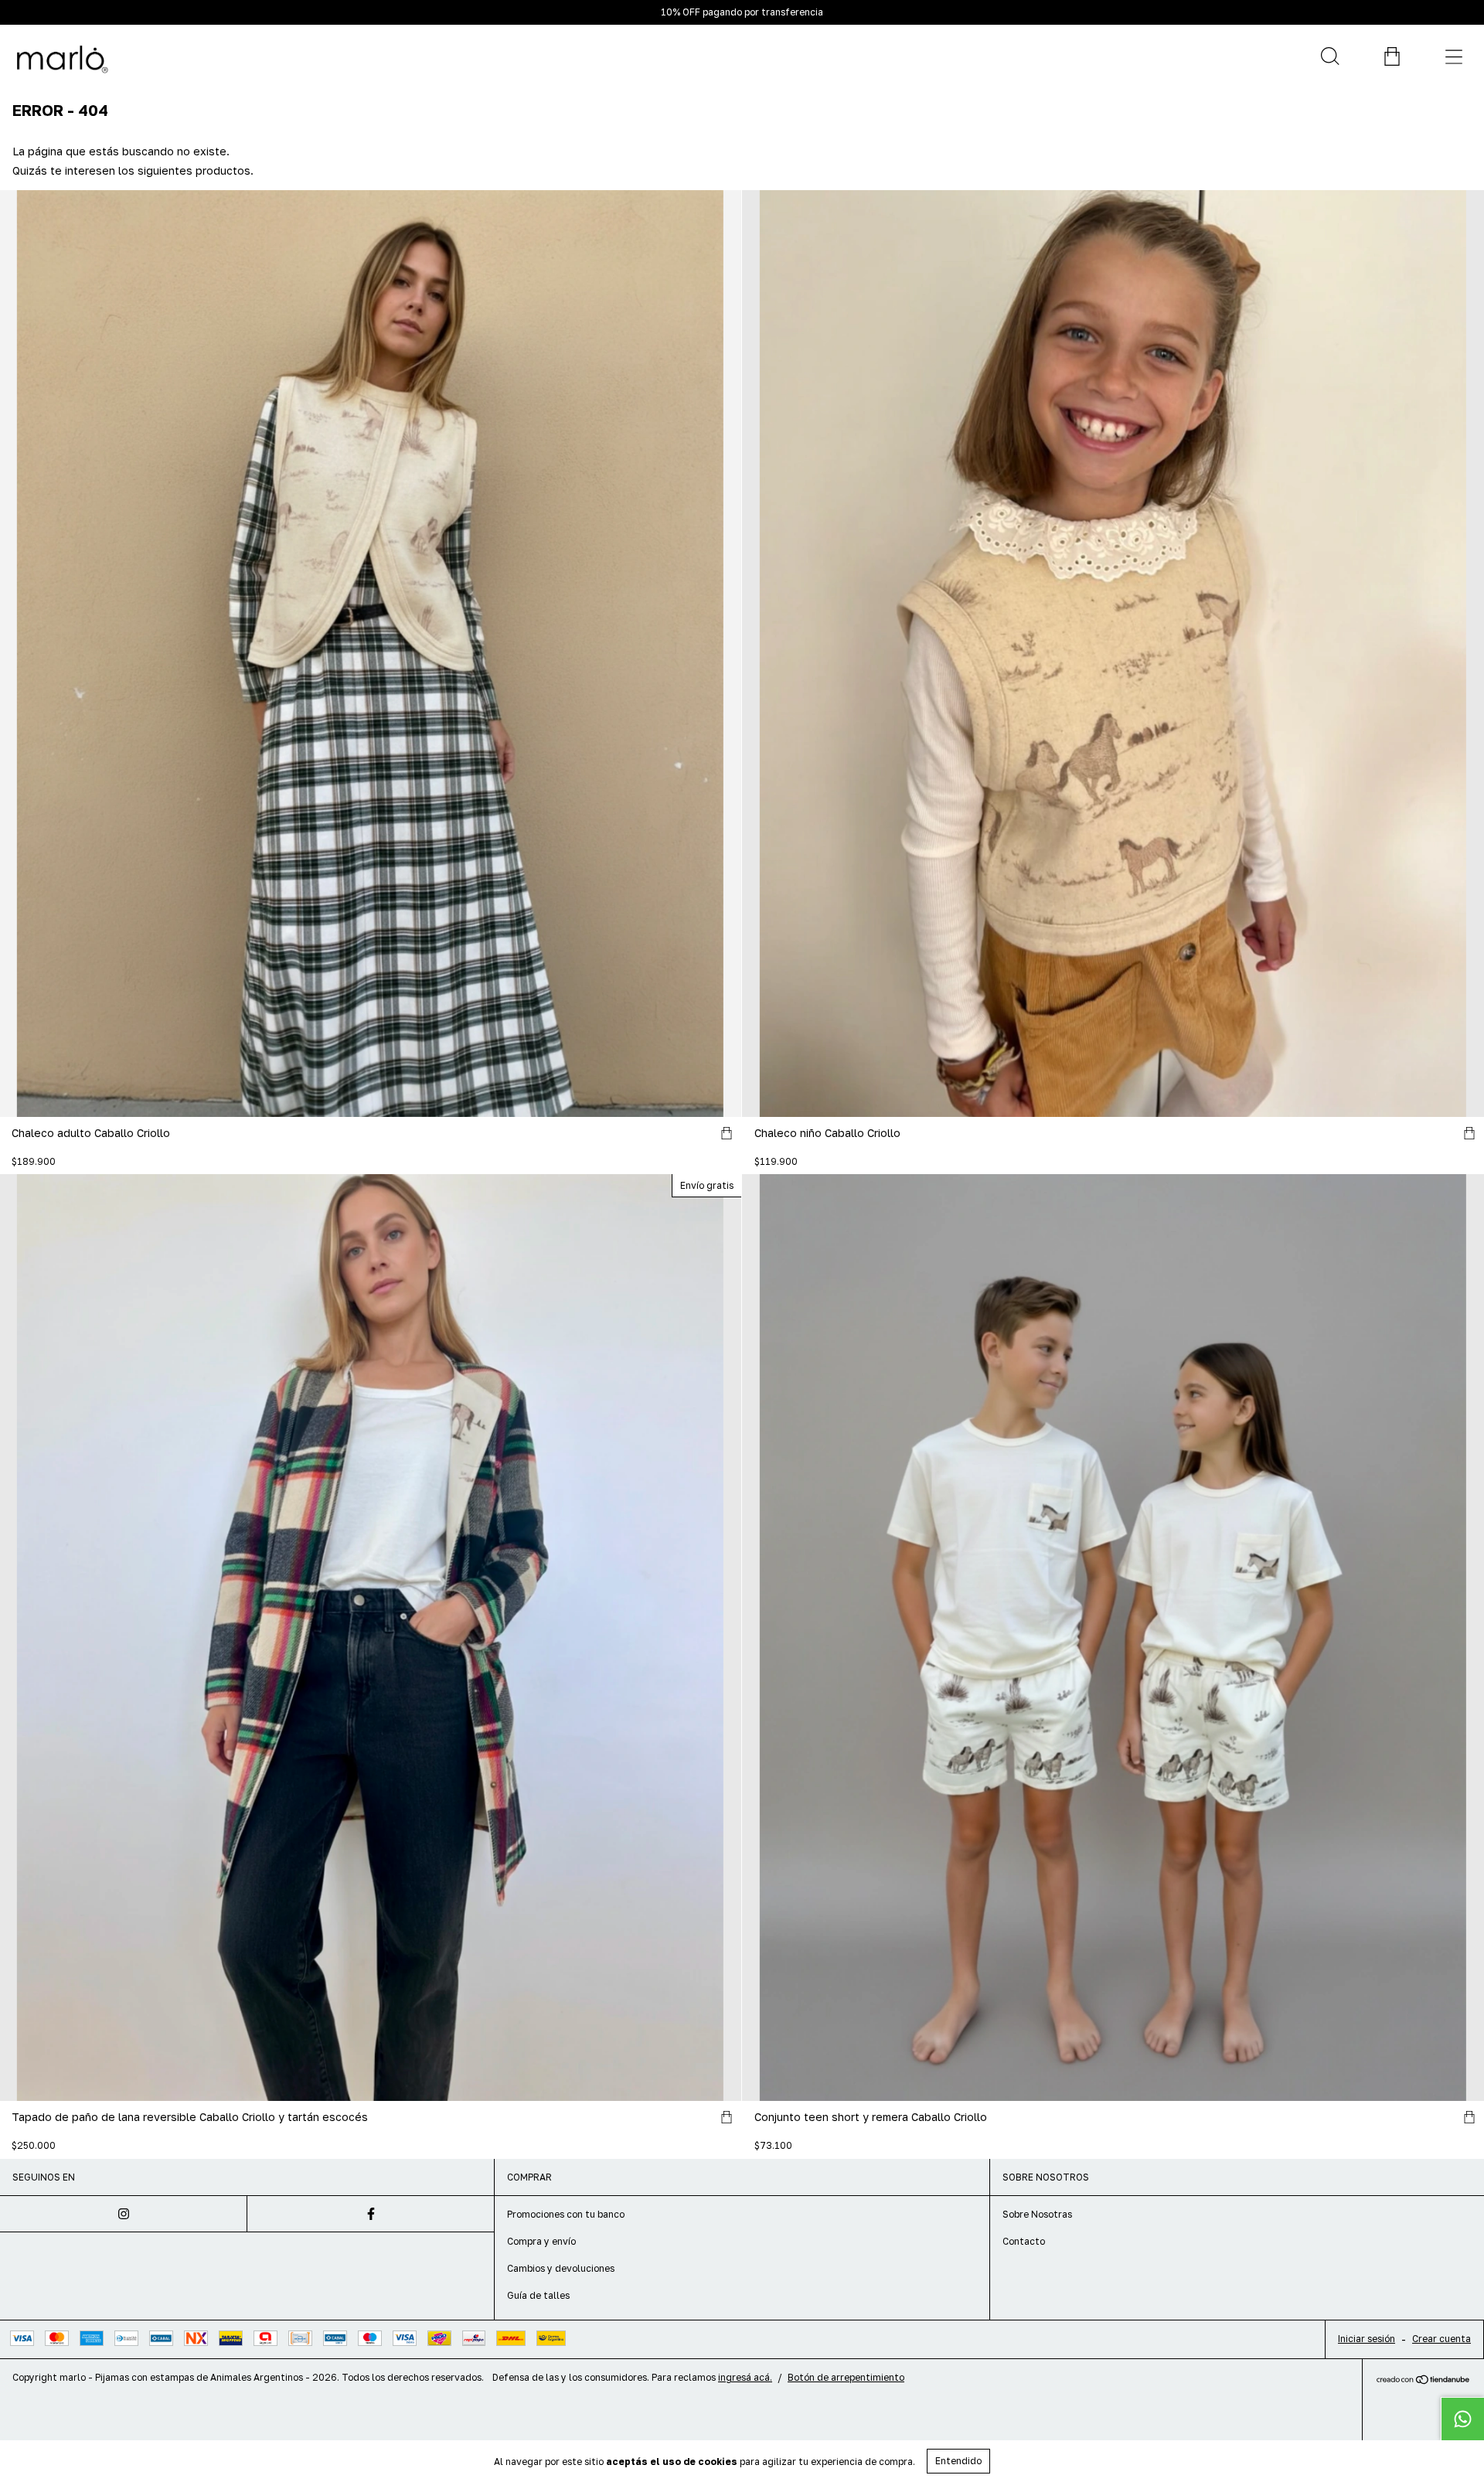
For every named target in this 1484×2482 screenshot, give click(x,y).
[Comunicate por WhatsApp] (1462, 2419)
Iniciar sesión (1367, 2339)
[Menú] (1453, 56)
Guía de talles (538, 2295)
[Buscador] (1329, 56)
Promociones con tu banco (566, 2214)
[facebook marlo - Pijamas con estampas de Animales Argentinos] (371, 2214)
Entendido (958, 2461)
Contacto (1024, 2241)
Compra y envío (541, 2241)
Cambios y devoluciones (561, 2268)
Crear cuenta (1441, 2339)
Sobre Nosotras (1037, 2214)
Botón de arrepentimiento (846, 2377)
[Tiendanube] (1423, 2380)
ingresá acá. (745, 2377)
